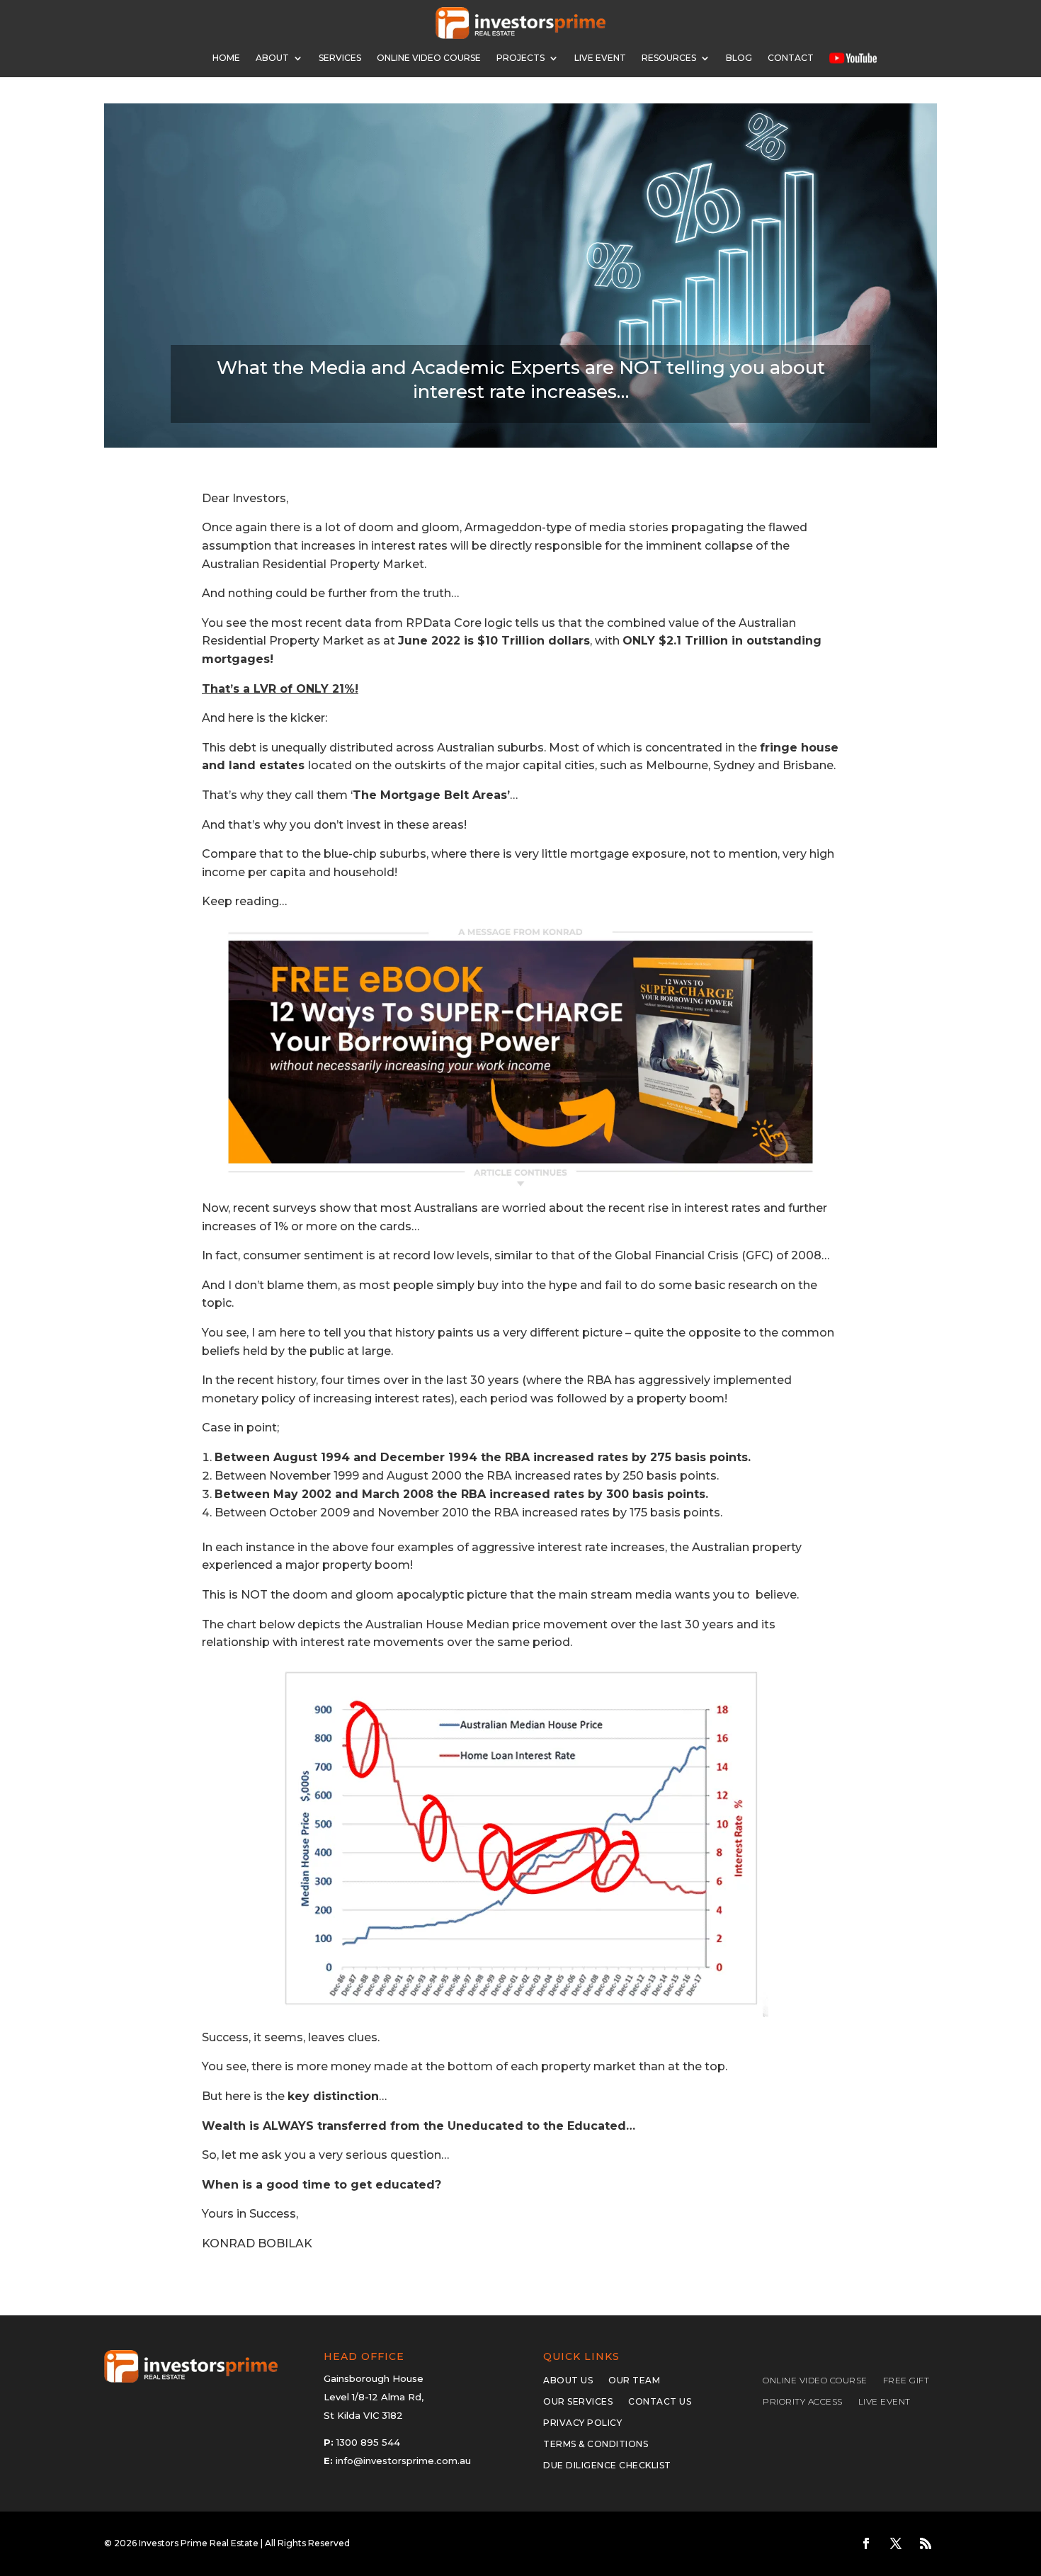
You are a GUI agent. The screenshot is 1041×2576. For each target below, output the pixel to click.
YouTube (853, 58)
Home (226, 58)
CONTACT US (660, 2402)
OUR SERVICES (578, 2402)
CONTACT (791, 58)
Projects (520, 58)
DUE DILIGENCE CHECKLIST (607, 2466)
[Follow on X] (896, 2543)
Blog (739, 58)
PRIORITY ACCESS (803, 2402)
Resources (669, 58)
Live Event (600, 58)
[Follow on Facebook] (866, 2543)
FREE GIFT (906, 2381)
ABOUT (272, 58)
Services (340, 58)
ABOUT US (568, 2381)
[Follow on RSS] (926, 2543)
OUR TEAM (634, 2381)
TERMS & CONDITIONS (596, 2444)
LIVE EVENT (884, 2402)
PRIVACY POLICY (582, 2423)
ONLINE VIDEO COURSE (429, 58)
